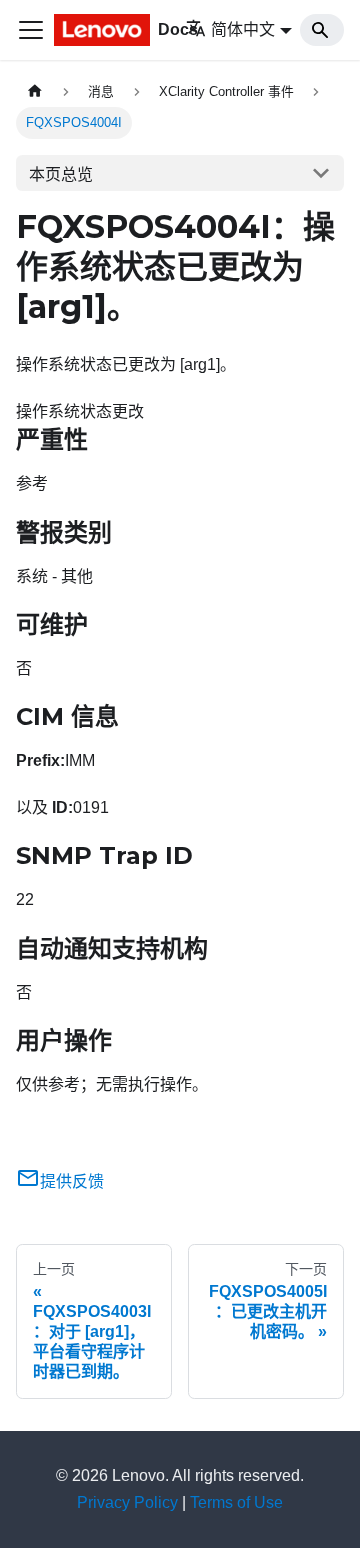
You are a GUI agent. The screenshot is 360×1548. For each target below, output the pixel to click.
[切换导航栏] (31, 30)
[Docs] (106, 30)
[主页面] (35, 91)
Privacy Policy (127, 1502)
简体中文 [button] (243, 29)
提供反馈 (72, 1181)
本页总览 (61, 174)
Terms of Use (236, 1502)
